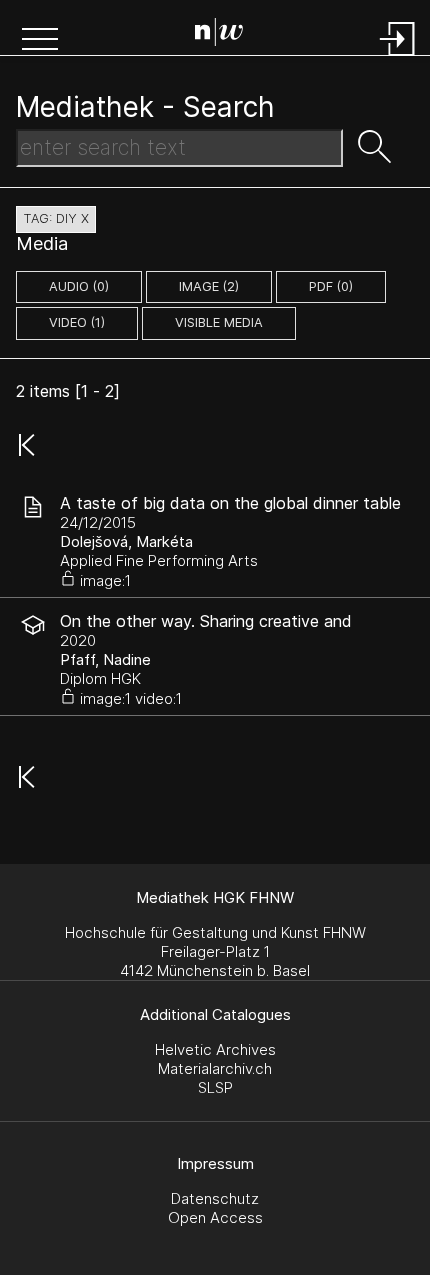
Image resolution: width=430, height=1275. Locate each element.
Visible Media (219, 322)
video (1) (77, 322)
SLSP (215, 1087)
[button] (40, 41)
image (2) (209, 286)
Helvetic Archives (215, 1049)
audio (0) (79, 286)
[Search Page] (219, 35)
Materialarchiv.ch (215, 1068)
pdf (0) (331, 286)
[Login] (398, 57)
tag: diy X (56, 218)
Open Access (215, 1217)
